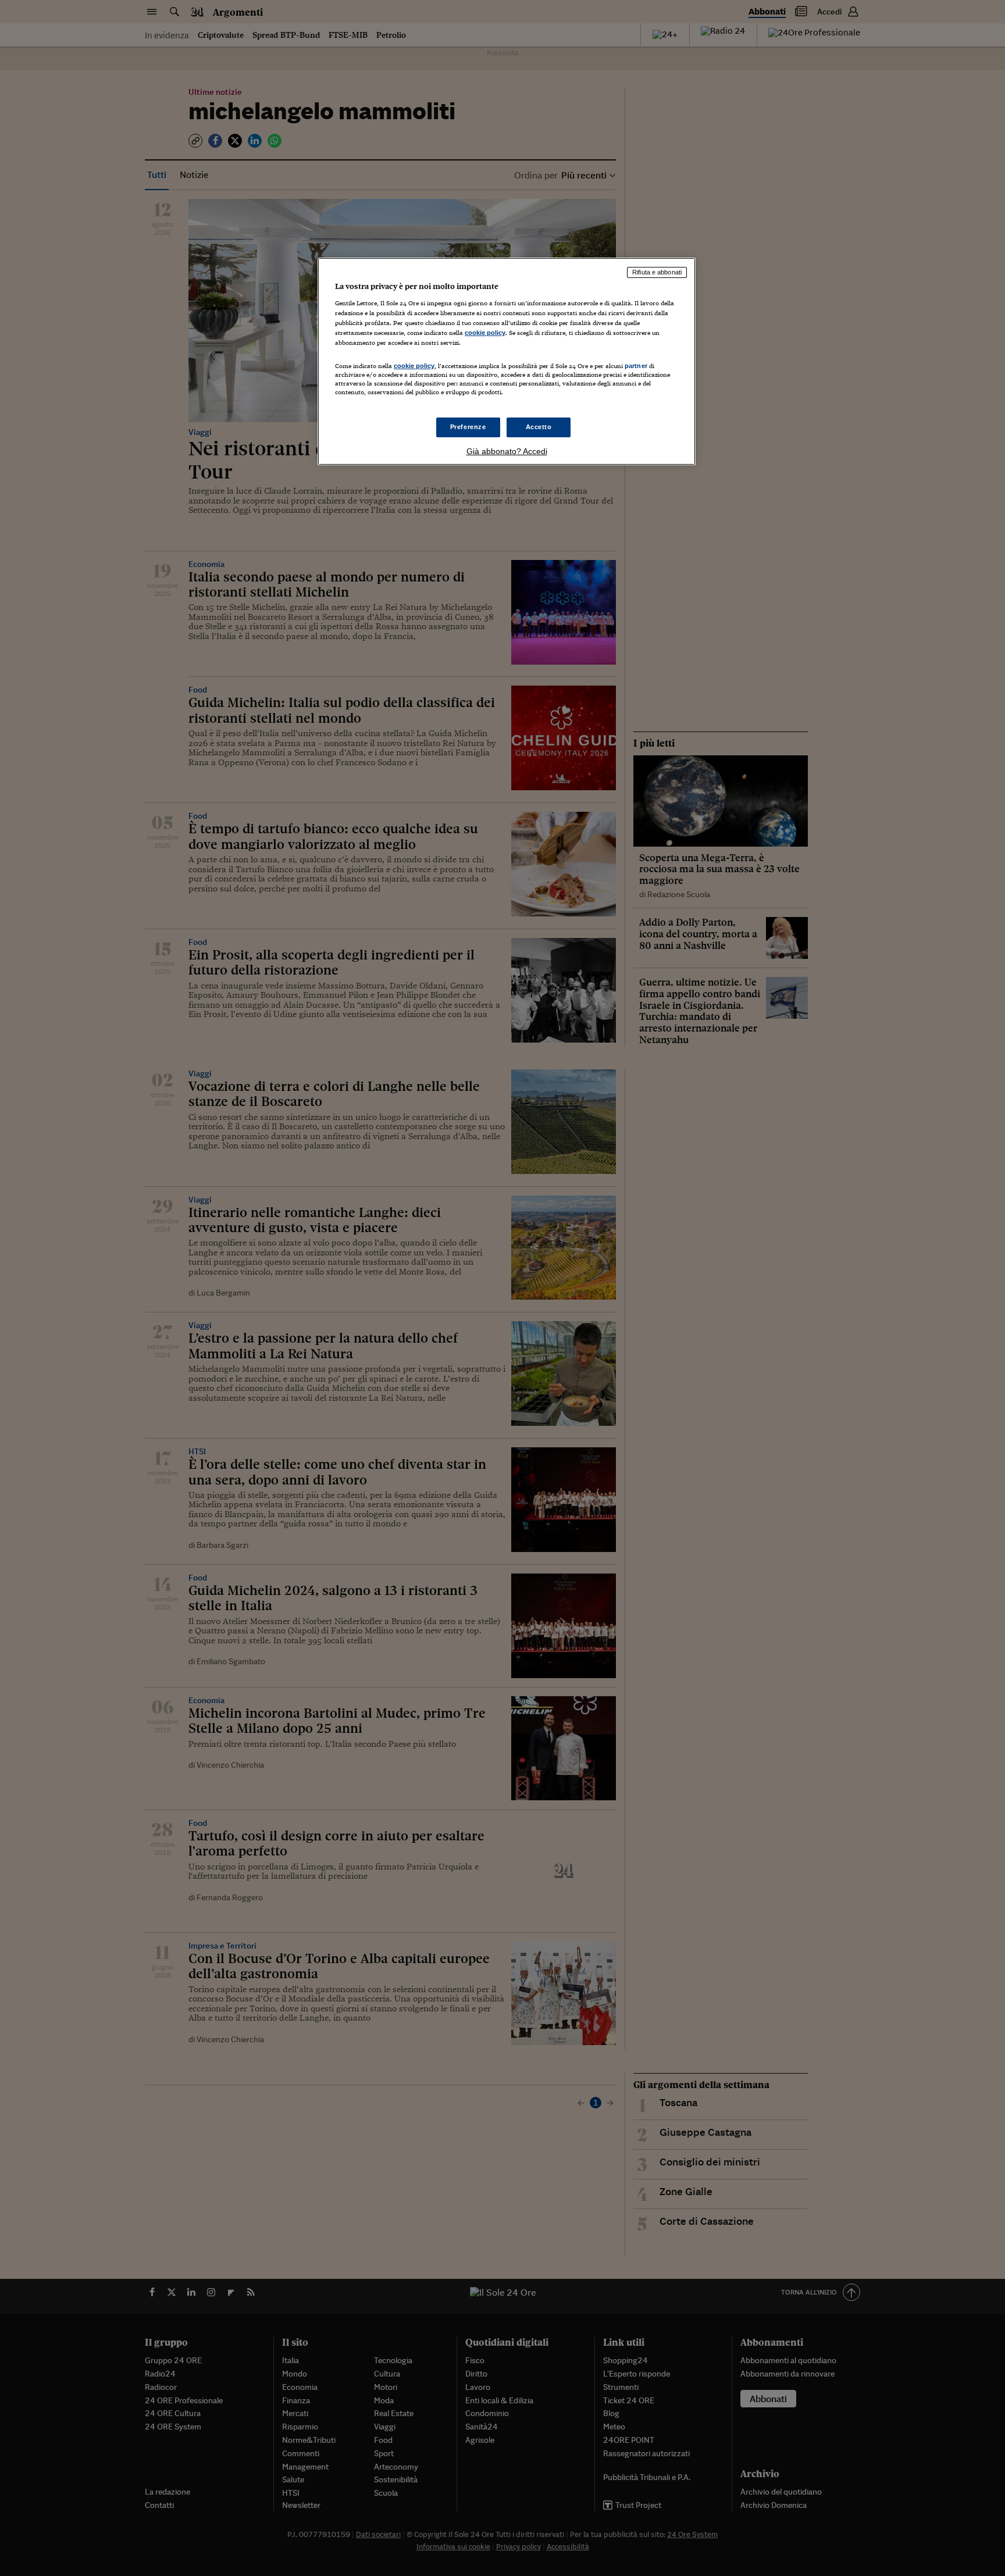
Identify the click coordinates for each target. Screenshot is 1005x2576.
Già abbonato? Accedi (507, 451)
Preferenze (468, 427)
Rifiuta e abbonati (657, 272)
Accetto (539, 427)
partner (636, 366)
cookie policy (485, 333)
